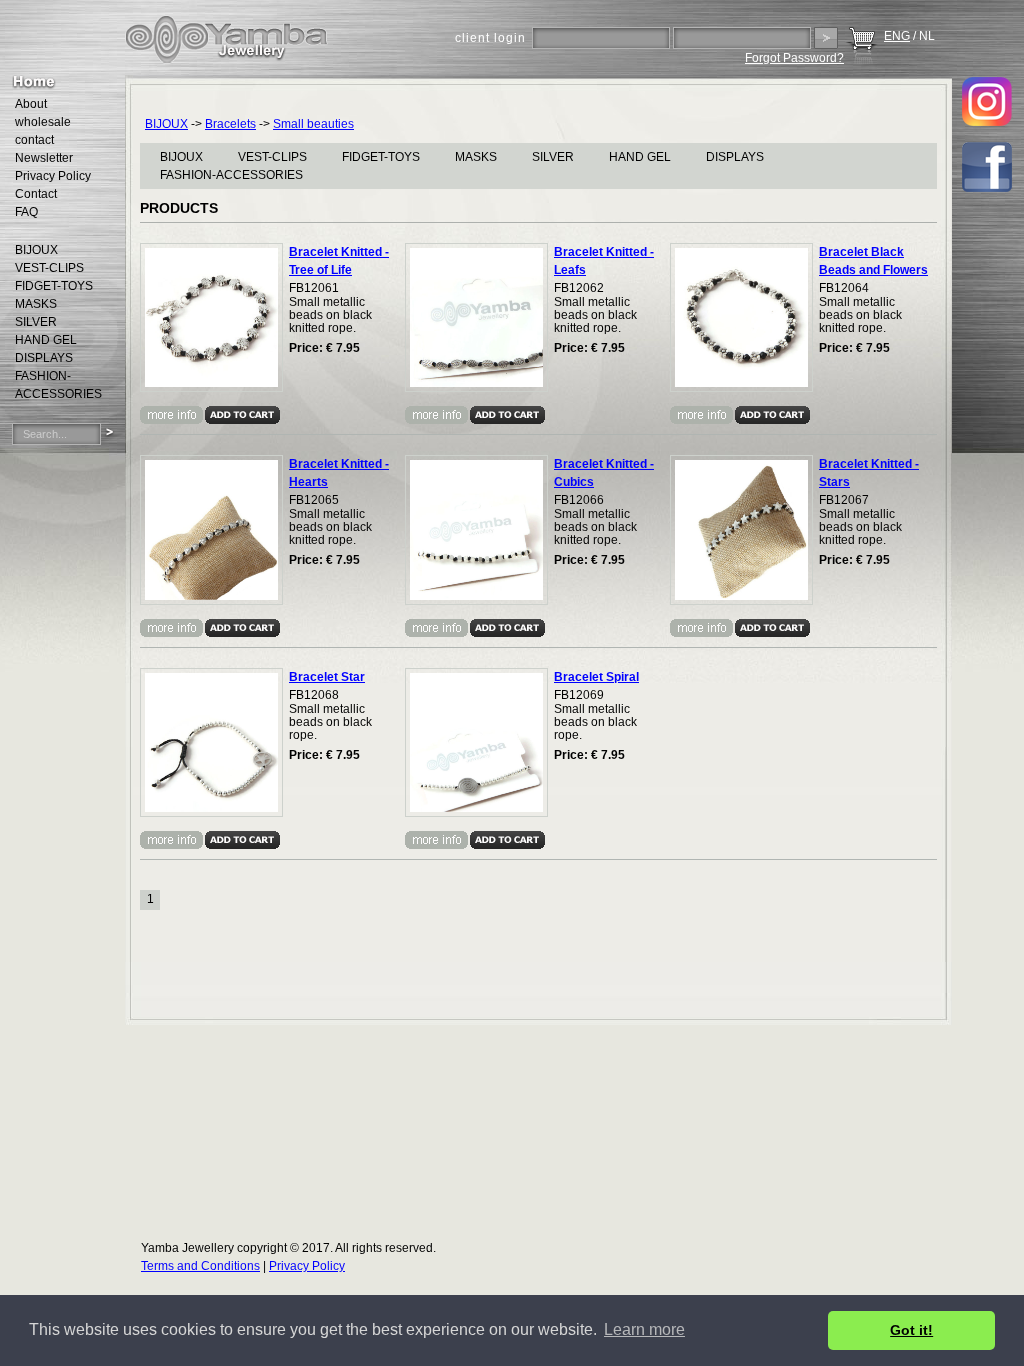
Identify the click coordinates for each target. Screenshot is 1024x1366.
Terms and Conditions (200, 1266)
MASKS (476, 157)
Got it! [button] (911, 1330)
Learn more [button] (644, 1329)
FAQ (26, 212)
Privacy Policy (53, 176)
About (31, 104)
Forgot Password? (794, 58)
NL (927, 36)
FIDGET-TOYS (381, 157)
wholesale (43, 122)
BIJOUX (166, 124)
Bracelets (230, 124)
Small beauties (313, 124)
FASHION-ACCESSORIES (231, 175)
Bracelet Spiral (596, 677)
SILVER (553, 157)
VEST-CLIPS (272, 157)
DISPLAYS (735, 157)
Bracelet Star (327, 677)
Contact (36, 194)
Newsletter (44, 158)
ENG (897, 36)
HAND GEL (640, 157)
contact (34, 140)
